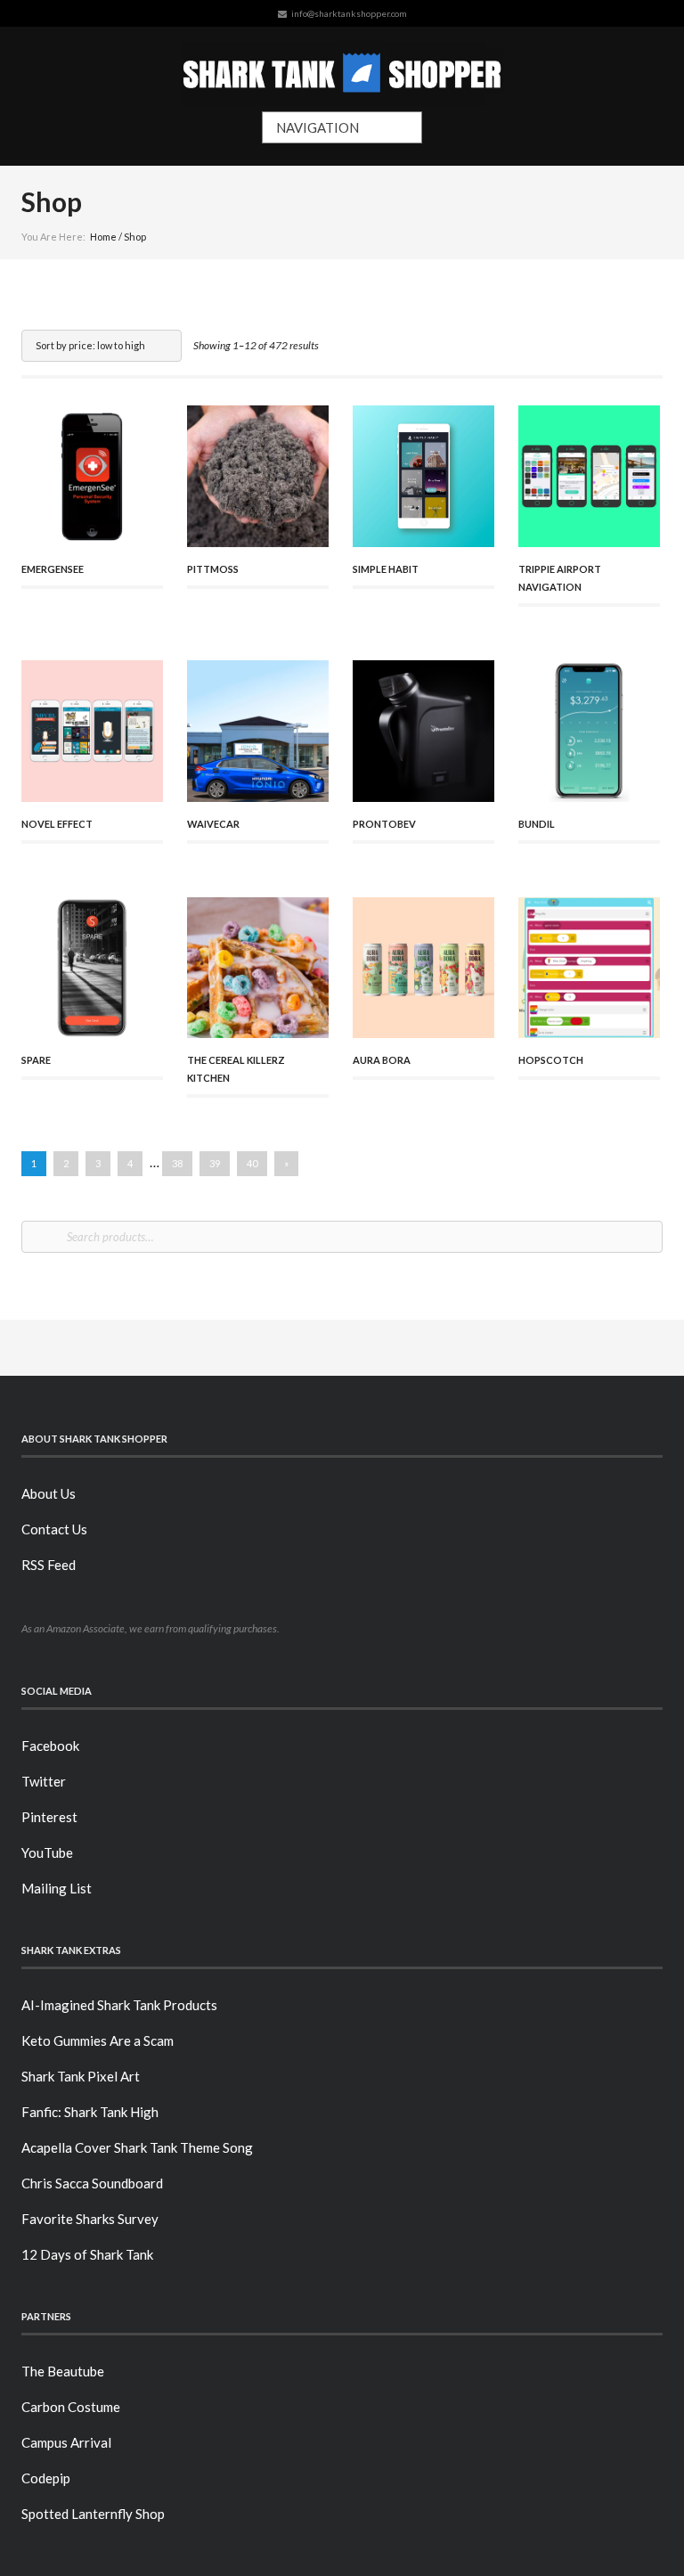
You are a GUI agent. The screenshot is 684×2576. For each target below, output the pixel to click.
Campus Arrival (66, 2442)
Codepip (46, 2478)
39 (215, 1163)
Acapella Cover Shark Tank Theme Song (137, 2147)
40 (252, 1163)
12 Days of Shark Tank (87, 2254)
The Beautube (63, 2371)
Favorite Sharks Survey (90, 2219)
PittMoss (213, 569)
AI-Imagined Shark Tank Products (119, 2005)
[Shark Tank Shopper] (342, 69)
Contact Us (54, 1529)
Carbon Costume (71, 2407)
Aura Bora (382, 1060)
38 (177, 1163)
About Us (49, 1493)
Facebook (50, 1746)
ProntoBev (384, 824)
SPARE (36, 1060)
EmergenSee (53, 569)
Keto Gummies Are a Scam (98, 2040)
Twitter (44, 1781)
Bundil (537, 824)
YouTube (47, 1852)
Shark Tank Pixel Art (81, 2076)
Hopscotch (551, 1060)
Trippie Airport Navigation (560, 578)
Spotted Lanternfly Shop (93, 2514)
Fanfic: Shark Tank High (90, 2112)
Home (103, 237)
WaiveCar (213, 824)
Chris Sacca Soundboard (92, 2183)
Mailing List (57, 1888)
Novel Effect (57, 824)
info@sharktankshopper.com (349, 13)
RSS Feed (49, 1565)
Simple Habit (386, 569)
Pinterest (49, 1817)
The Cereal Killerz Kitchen (236, 1069)
